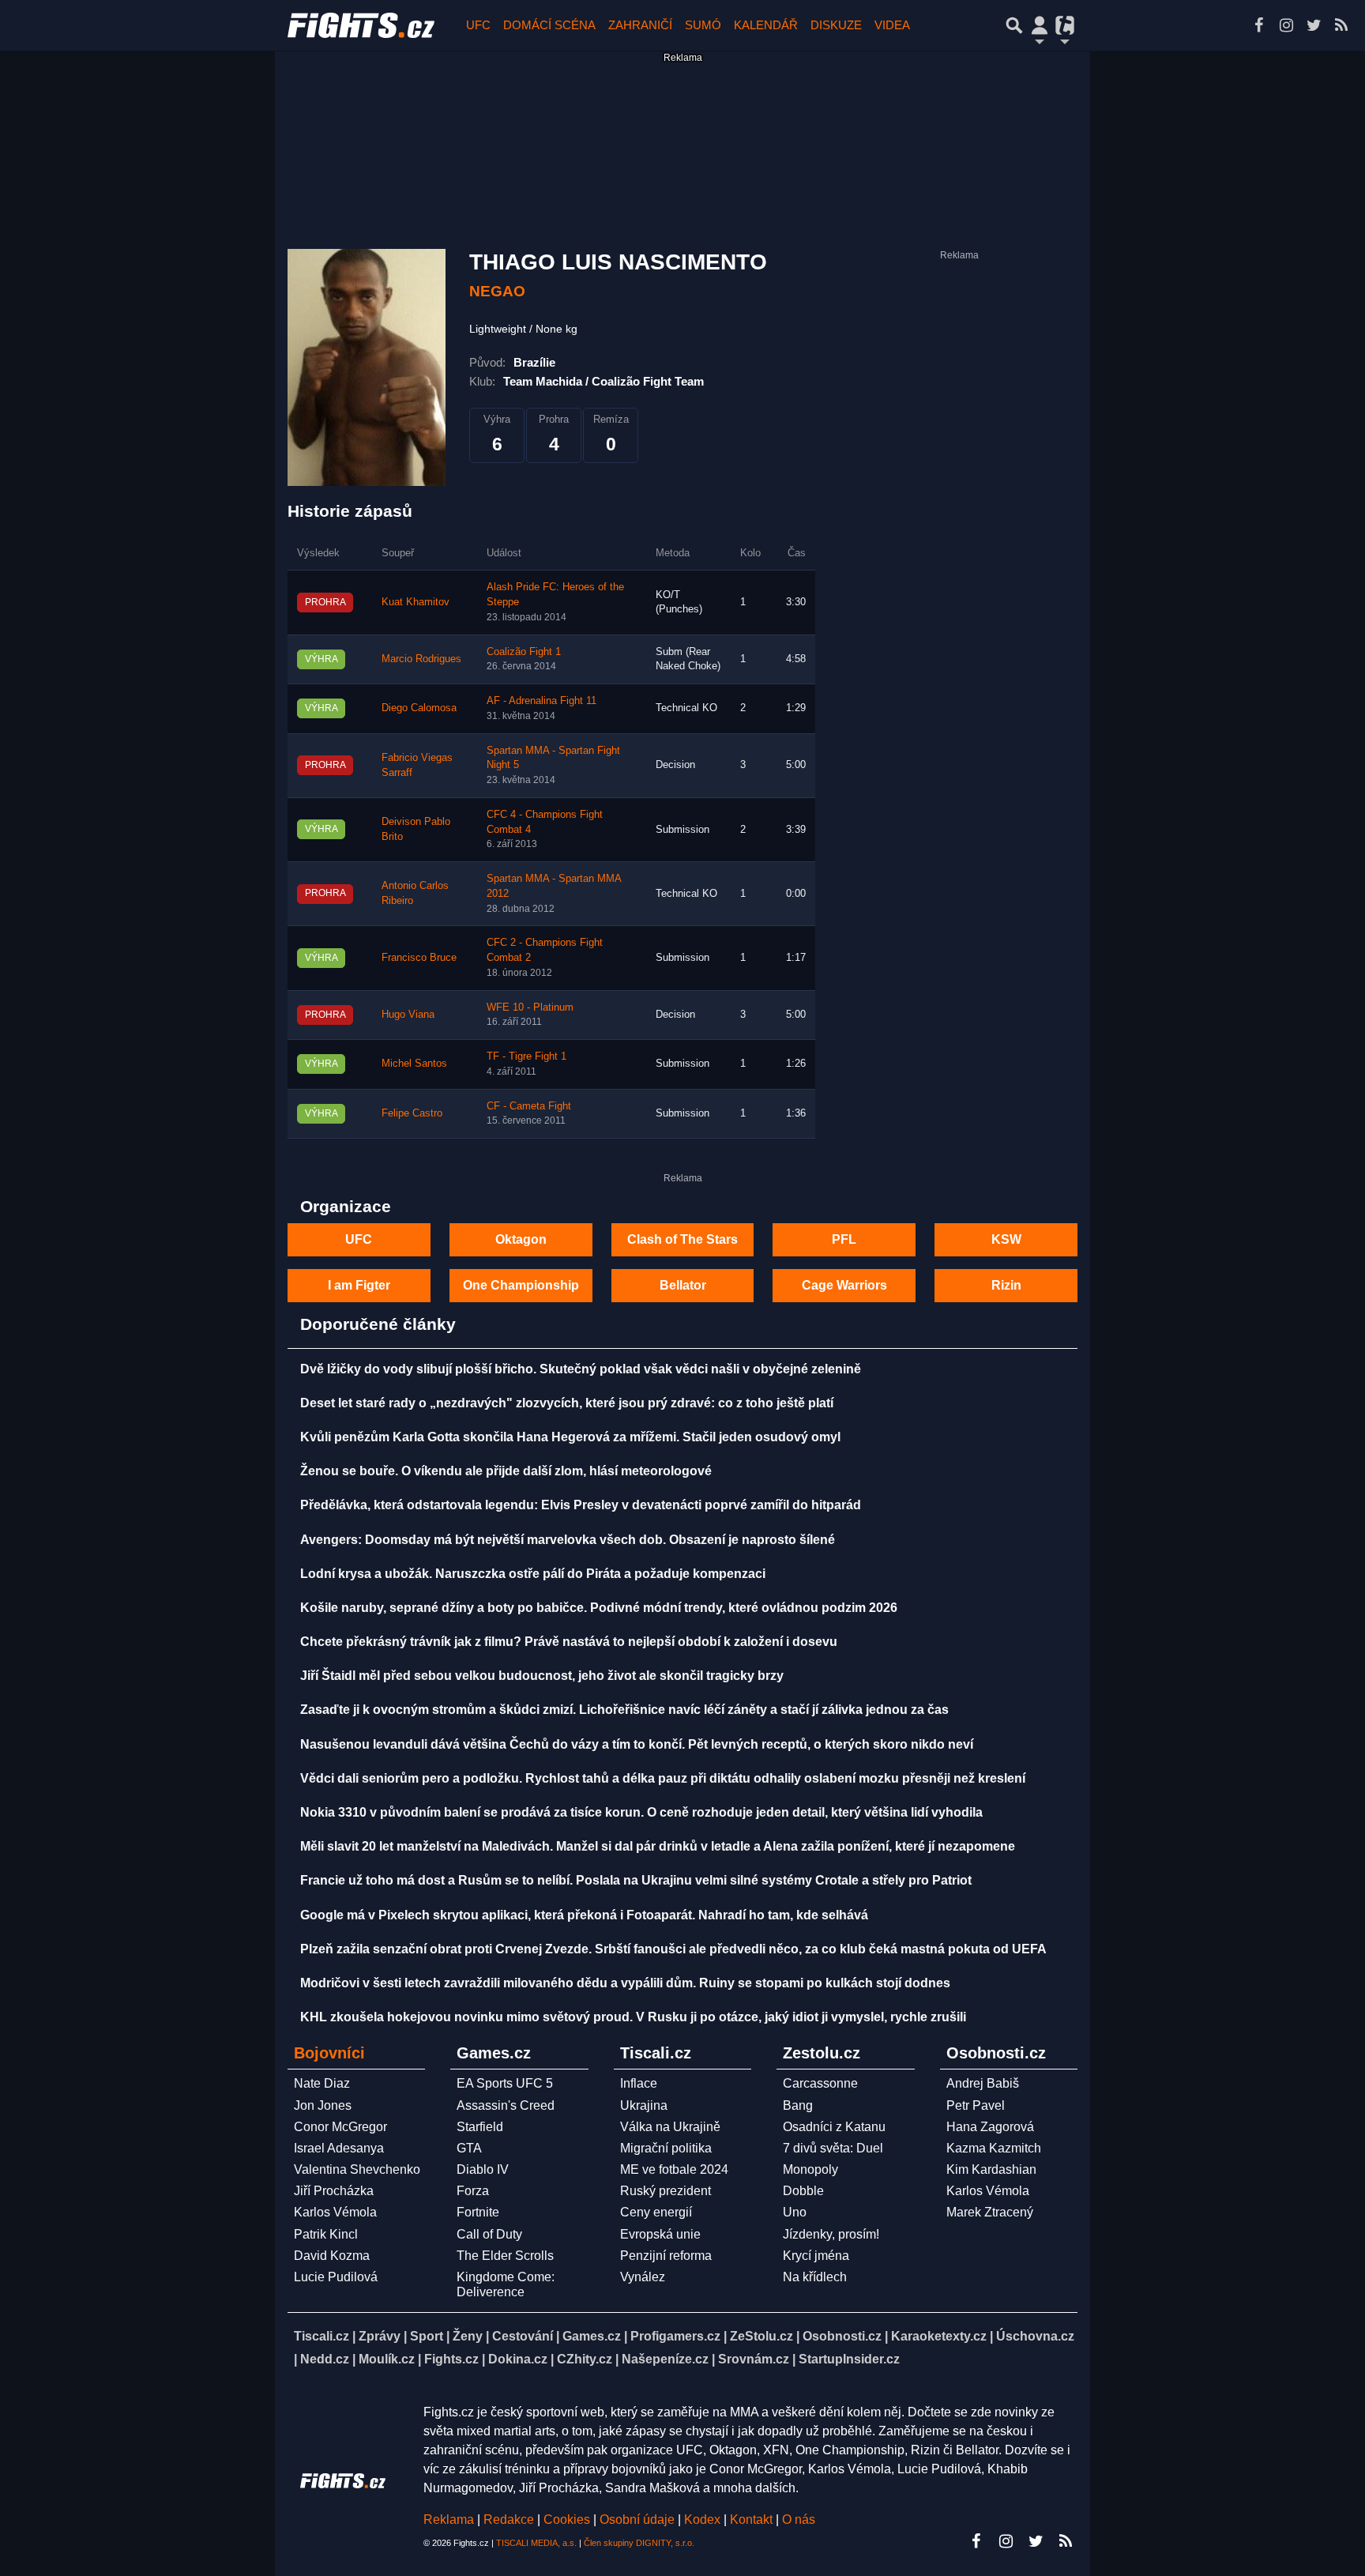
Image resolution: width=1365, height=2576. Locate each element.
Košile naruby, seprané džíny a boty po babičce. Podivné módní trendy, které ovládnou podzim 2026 (599, 1608)
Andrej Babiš (983, 2083)
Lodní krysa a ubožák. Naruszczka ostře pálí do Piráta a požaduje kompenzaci (533, 1574)
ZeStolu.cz (761, 2336)
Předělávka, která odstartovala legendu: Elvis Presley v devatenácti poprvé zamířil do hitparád (581, 1505)
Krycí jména (816, 2256)
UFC (478, 25)
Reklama (449, 2520)
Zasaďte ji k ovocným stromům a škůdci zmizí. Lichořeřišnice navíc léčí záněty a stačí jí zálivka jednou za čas (624, 1710)
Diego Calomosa (419, 708)
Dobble (803, 2191)
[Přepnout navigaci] (1040, 25)
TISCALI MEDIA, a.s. (536, 2543)
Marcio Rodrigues (421, 659)
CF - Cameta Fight (529, 1106)
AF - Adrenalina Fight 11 (541, 701)
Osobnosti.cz (842, 2336)
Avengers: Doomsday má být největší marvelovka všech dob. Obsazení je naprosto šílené (568, 1540)
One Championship (521, 1285)
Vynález (643, 2277)
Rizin (1006, 1285)
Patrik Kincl (326, 2234)
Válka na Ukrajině (670, 2127)
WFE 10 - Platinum (530, 1007)
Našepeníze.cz (665, 2359)
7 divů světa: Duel (833, 2148)
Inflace (639, 2083)
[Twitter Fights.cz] (1314, 25)
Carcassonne (820, 2083)
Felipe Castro (412, 1113)
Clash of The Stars (682, 1239)
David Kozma (332, 2256)
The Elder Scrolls (505, 2256)
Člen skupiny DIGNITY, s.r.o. (639, 2543)
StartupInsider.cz (849, 2359)
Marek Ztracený (990, 2212)
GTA (469, 2148)
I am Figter (359, 1285)
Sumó (703, 25)
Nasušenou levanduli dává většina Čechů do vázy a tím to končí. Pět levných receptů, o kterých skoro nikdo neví (637, 1744)
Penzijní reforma (666, 2256)
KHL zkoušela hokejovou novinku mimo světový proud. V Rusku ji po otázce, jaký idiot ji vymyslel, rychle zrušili (633, 2017)
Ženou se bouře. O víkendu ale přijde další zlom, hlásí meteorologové (506, 1471)
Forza (473, 2191)
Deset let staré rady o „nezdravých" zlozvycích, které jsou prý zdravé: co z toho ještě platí (567, 1403)
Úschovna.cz (1035, 2336)
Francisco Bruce (419, 958)
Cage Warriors (844, 1285)
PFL (844, 1239)
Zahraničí (640, 25)
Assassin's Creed (506, 2105)
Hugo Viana (408, 1015)
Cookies (567, 2520)
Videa (892, 25)
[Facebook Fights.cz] (1258, 25)
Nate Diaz (322, 2083)
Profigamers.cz (675, 2336)
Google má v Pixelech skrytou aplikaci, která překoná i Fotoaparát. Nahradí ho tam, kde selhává (584, 1915)
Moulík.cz (387, 2359)
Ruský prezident (666, 2191)
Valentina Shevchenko (357, 2169)
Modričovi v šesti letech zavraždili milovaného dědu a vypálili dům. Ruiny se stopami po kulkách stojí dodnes (625, 1983)
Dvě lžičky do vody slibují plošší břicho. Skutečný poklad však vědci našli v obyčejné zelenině (581, 1369)
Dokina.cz (518, 2359)
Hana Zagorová (990, 2127)
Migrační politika (666, 2148)
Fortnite (478, 2212)
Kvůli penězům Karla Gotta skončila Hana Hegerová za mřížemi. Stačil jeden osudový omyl (570, 1437)
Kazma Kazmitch (994, 2148)
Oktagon (521, 1239)
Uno (795, 2212)
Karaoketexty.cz (939, 2336)
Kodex (704, 2520)
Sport (427, 2336)
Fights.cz (451, 2359)
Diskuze (836, 25)
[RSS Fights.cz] (1341, 25)
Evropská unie (660, 2234)
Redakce (509, 2520)
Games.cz (592, 2336)
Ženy (468, 2336)
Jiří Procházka (334, 2191)
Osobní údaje (637, 2520)
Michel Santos (414, 1064)
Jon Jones (323, 2105)
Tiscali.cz (322, 2336)
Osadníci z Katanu (834, 2127)
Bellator (683, 1285)
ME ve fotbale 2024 (674, 2169)
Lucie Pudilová (336, 2277)
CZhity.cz (585, 2359)
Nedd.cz (325, 2359)
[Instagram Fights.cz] (1286, 25)
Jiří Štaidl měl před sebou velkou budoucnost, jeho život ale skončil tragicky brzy (542, 1676)
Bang (798, 2105)
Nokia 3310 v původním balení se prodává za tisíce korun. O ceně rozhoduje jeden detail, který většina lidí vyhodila (641, 1812)
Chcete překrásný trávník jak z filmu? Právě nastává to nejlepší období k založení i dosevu (569, 1642)
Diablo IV (483, 2169)
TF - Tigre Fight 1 (526, 1056)
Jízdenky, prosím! (831, 2234)
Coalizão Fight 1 (524, 652)
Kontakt (753, 2520)
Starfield (480, 2127)
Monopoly (810, 2169)
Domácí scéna (549, 25)
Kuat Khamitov (416, 602)
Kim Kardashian (991, 2169)
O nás (799, 2520)
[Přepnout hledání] (1014, 25)
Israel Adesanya (339, 2148)
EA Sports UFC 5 (505, 2083)
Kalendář (766, 25)
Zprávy (380, 2336)
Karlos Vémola (335, 2212)
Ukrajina (644, 2105)
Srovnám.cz (754, 2359)
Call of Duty (489, 2234)
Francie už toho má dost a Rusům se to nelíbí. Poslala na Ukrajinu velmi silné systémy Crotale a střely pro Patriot (636, 1880)
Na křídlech (815, 2277)
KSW (1006, 1239)
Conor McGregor (340, 2127)
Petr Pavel (976, 2105)
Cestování (523, 2336)
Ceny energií (656, 2212)
